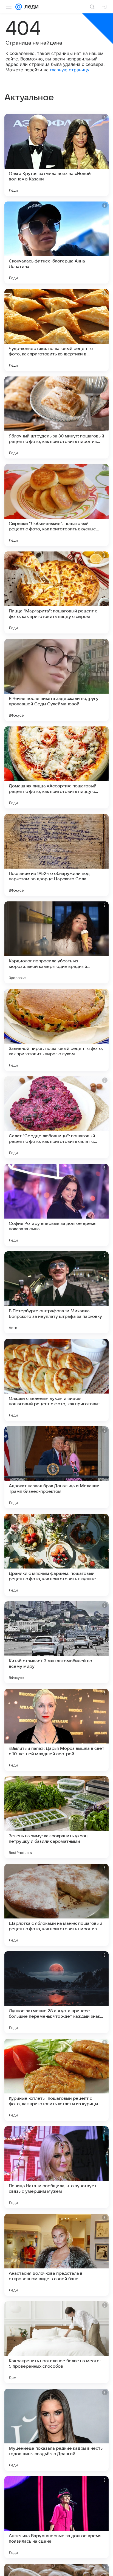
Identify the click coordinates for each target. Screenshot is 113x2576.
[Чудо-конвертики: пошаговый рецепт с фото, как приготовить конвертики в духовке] (56, 330)
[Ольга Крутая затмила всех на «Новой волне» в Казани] (56, 155)
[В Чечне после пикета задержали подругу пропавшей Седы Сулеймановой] (56, 680)
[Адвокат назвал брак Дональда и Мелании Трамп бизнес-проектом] (56, 1467)
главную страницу (70, 70)
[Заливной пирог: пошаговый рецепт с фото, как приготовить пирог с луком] (56, 1030)
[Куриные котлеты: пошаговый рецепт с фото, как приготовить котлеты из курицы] (56, 2080)
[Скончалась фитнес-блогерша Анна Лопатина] (56, 243)
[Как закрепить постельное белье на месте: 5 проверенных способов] (56, 2342)
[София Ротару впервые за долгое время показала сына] (56, 1205)
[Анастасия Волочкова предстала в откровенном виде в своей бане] (56, 2255)
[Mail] (19, 7)
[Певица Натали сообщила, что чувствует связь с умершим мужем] (56, 2167)
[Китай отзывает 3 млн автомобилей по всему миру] (56, 1642)
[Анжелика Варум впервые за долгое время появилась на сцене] (56, 2517)
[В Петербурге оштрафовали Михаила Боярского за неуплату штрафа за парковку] (56, 1292)
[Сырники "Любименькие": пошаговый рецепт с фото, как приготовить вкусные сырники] (56, 505)
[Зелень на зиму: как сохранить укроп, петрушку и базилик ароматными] (56, 1817)
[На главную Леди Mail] (30, 7)
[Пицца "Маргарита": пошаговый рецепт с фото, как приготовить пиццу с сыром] (56, 592)
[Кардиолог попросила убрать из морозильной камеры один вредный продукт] (56, 942)
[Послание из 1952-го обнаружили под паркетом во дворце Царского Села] (56, 855)
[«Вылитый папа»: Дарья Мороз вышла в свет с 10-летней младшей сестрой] (56, 1730)
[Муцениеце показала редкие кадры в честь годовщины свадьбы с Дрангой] (56, 2430)
